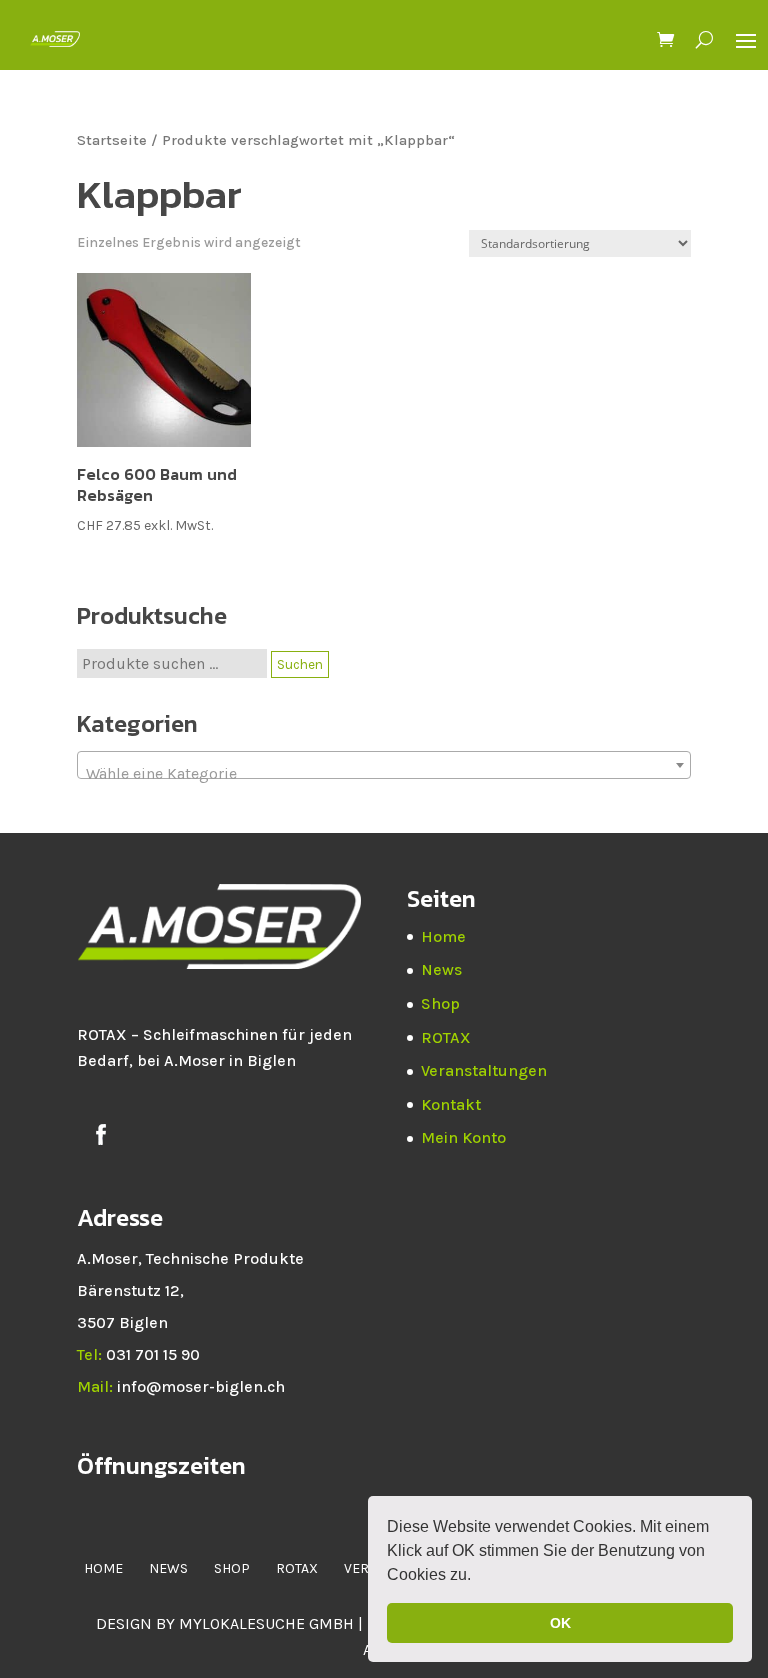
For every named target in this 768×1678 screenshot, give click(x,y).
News (441, 969)
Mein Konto (463, 1137)
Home (443, 936)
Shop (440, 1003)
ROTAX (446, 1037)
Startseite (112, 140)
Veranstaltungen (484, 1070)
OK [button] (560, 1623)
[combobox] (384, 765)
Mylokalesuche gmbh (266, 1623)
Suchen (300, 664)
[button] (478, 1577)
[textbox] (384, 774)
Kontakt (451, 1104)
